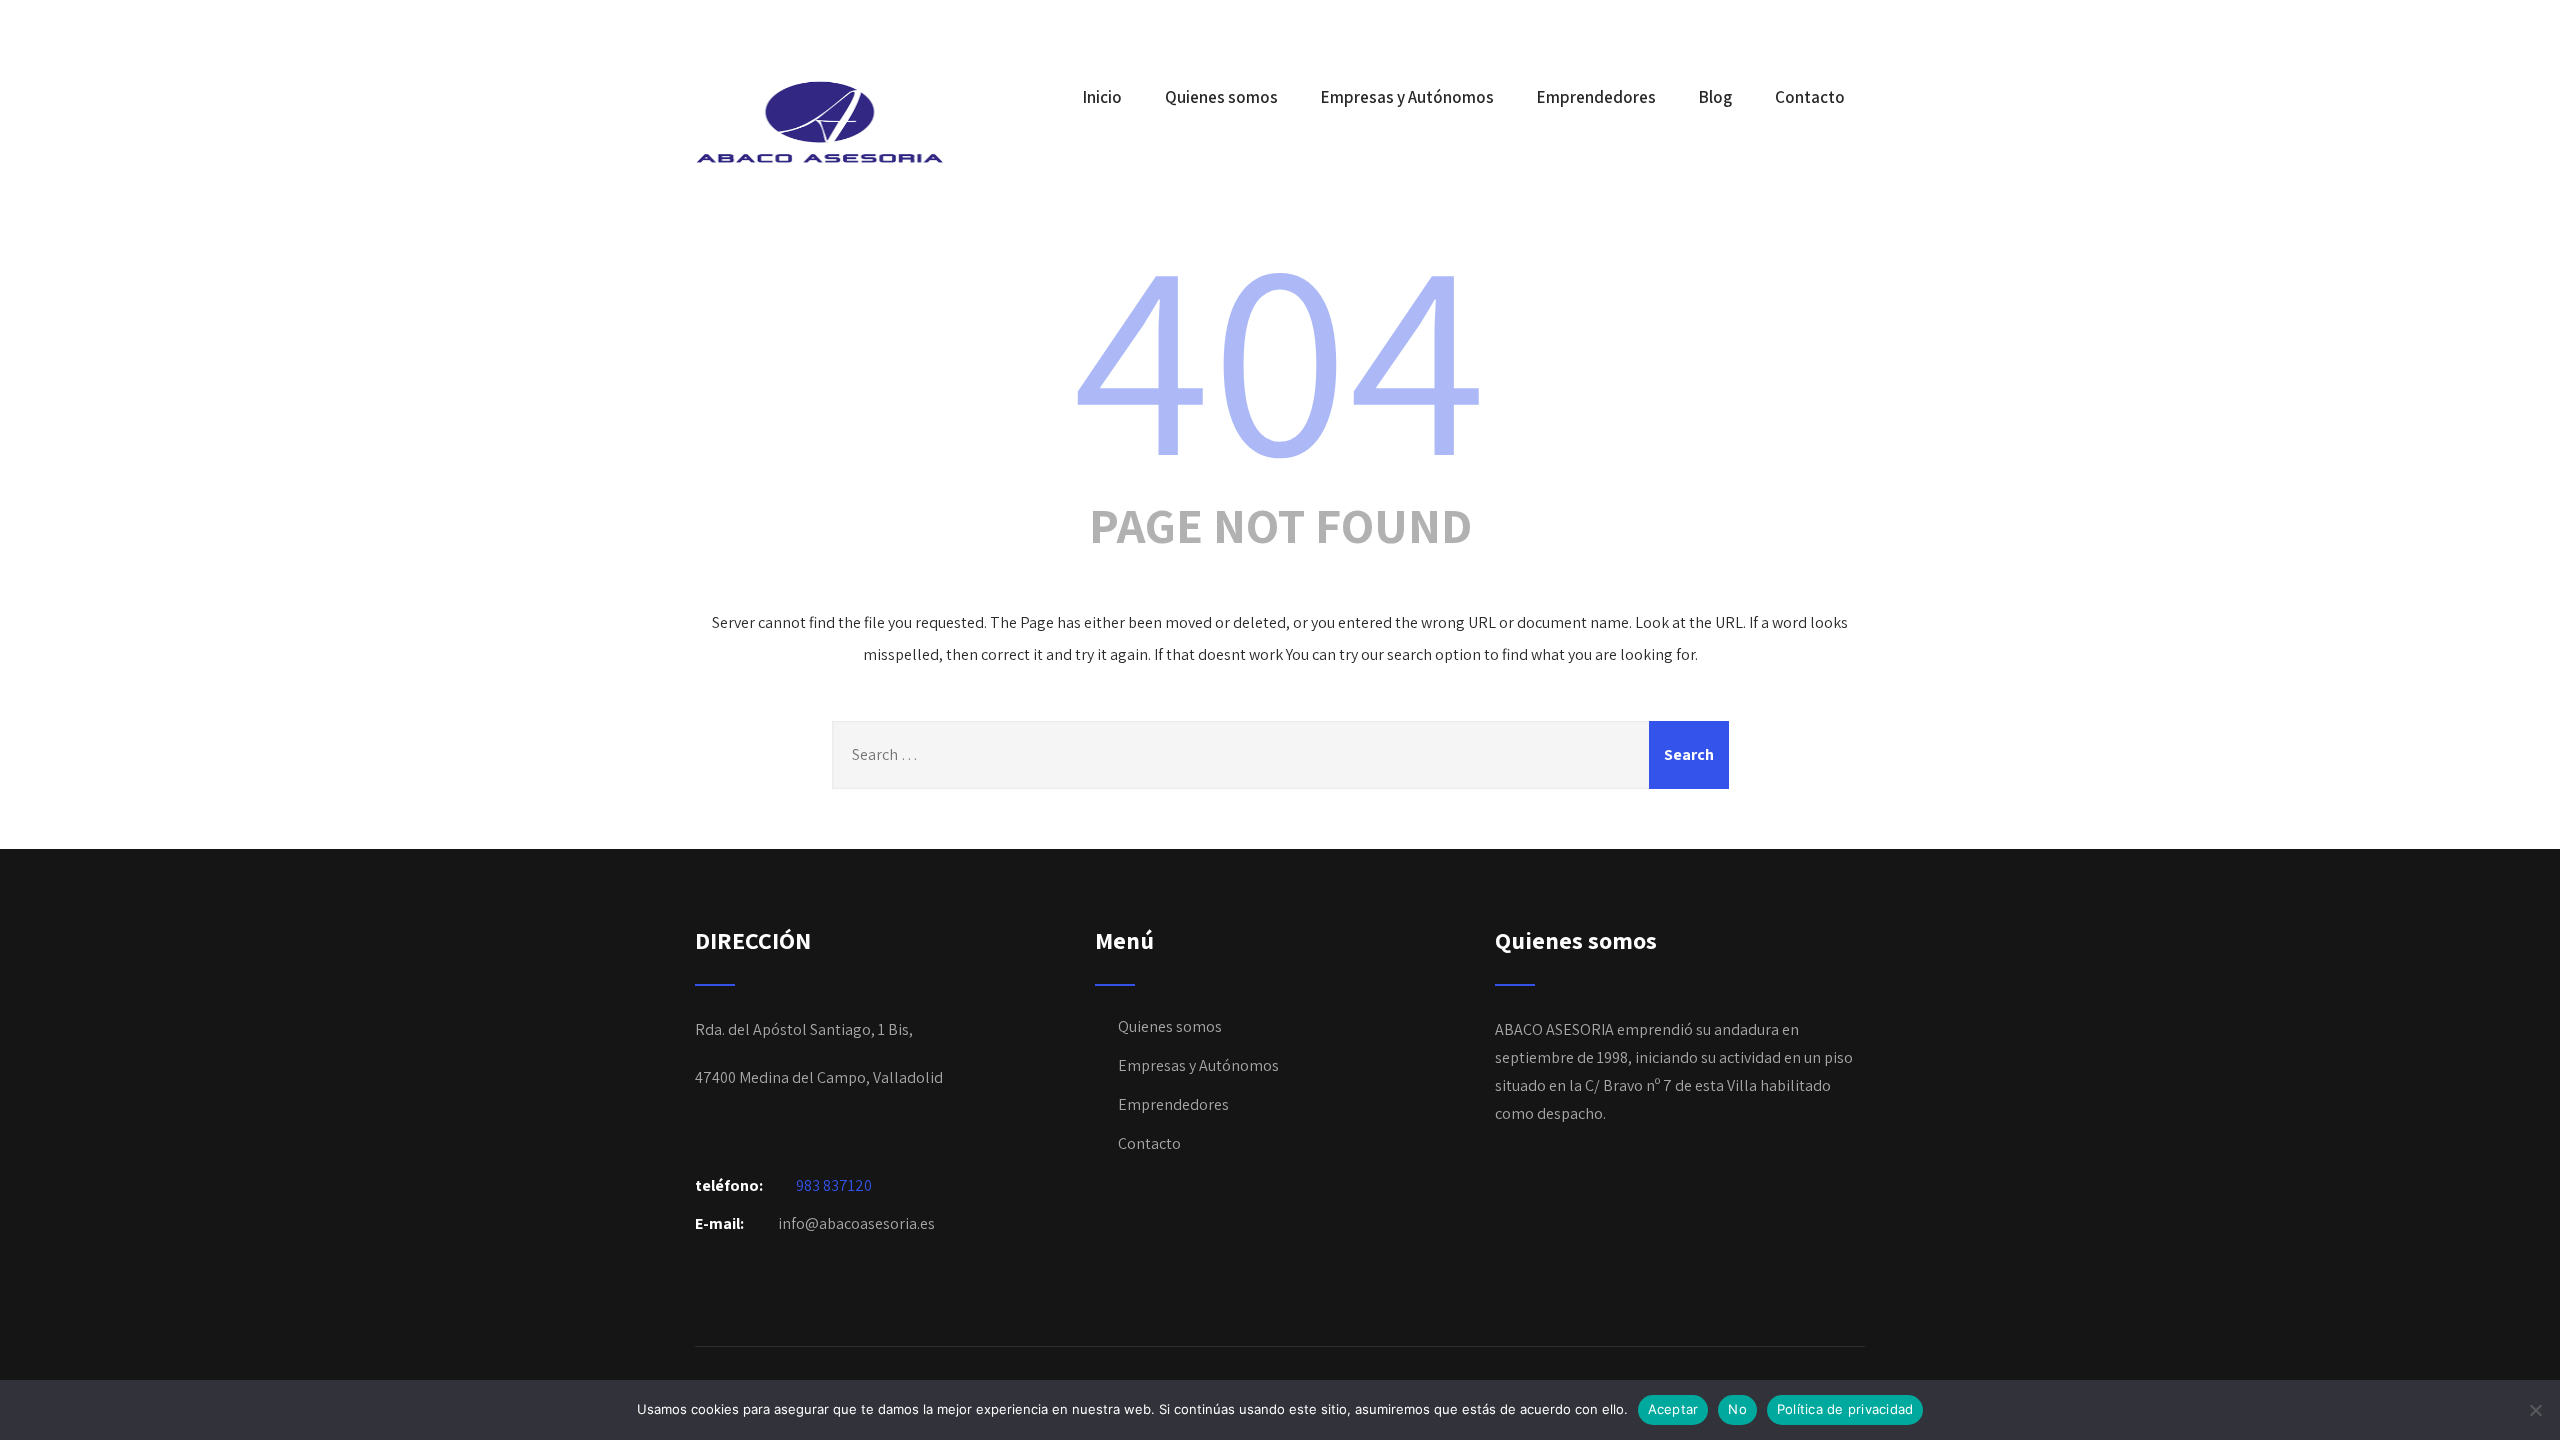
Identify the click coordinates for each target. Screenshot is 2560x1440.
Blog (1715, 97)
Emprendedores (1596, 97)
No (1737, 1409)
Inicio (1102, 97)
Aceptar (1673, 1409)
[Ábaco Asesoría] (820, 122)
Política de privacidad (1845, 1409)
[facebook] (1859, 27)
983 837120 (834, 1185)
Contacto (1810, 97)
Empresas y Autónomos (1407, 97)
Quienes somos (1221, 97)
